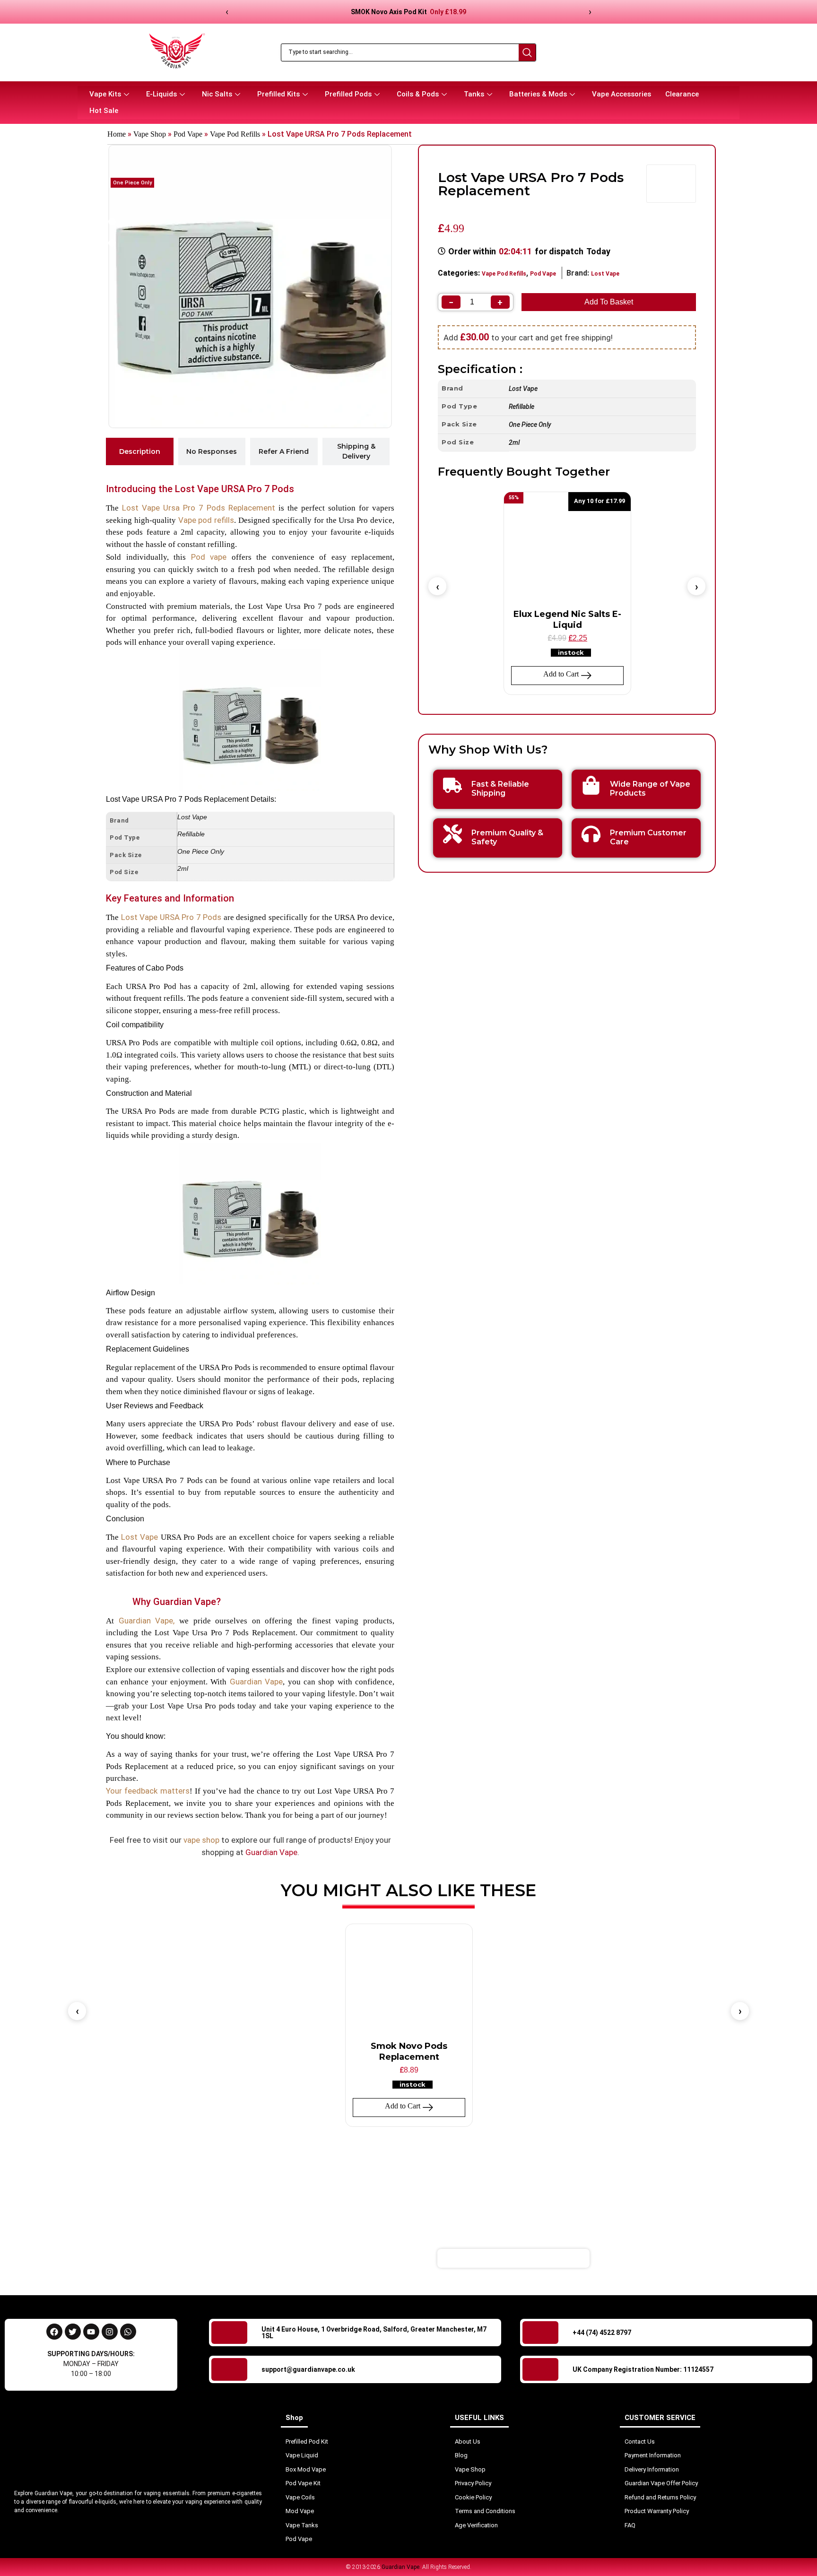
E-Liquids (161, 94)
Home (117, 134)
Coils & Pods (418, 94)
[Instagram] (110, 2332)
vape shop (201, 1840)
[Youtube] (91, 2332)
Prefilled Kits (278, 94)
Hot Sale (104, 111)
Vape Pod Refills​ (235, 134)
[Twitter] (73, 2332)
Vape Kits (105, 94)
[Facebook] (54, 2332)
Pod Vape (188, 134)
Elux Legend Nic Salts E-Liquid (567, 620)
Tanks (474, 94)
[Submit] (647, 2258)
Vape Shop (150, 134)
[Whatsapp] (128, 2332)
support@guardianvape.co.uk (308, 2369)
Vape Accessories (621, 94)
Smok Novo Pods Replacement (409, 2051)
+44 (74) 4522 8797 (602, 2333)
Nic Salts (217, 94)
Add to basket (609, 302)
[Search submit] (527, 52)
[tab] (140, 451)
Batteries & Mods (538, 94)
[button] (437, 586)
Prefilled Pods (348, 94)
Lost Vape (605, 274)
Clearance (682, 94)
